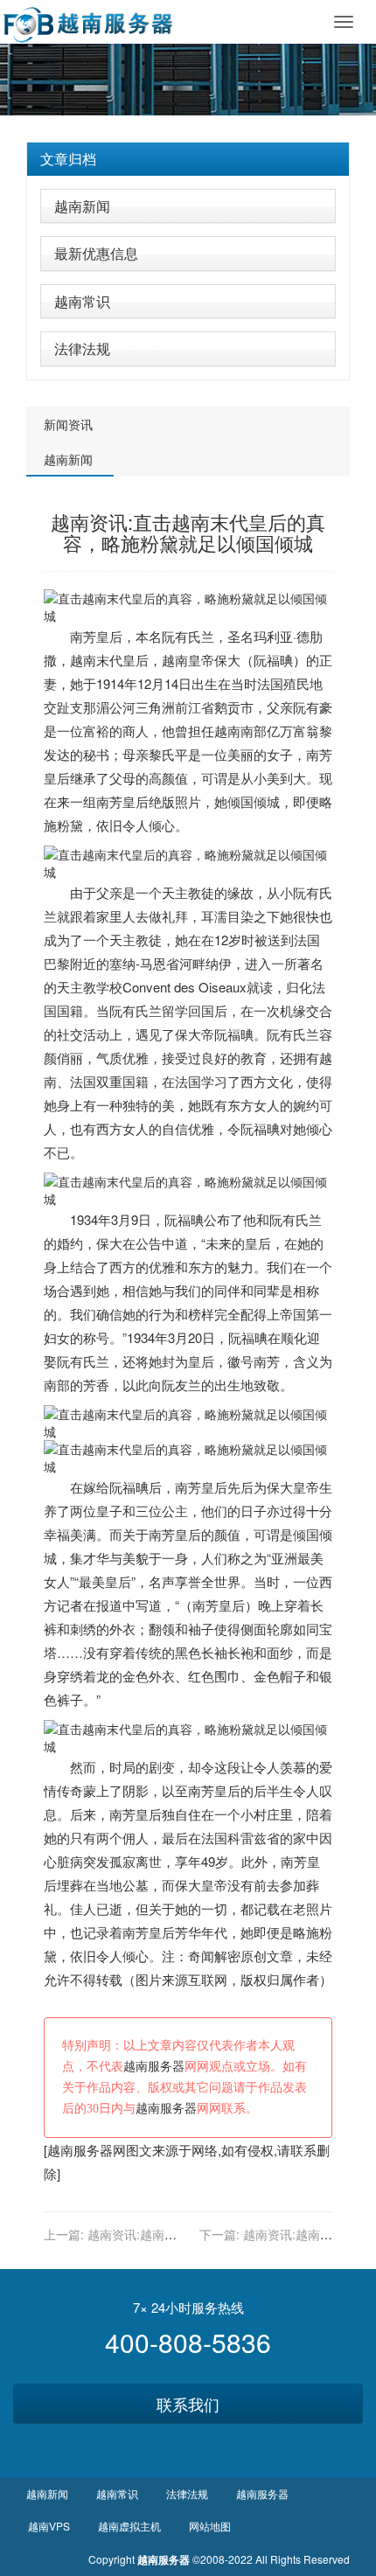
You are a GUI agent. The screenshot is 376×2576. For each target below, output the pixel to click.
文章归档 (68, 159)
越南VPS (49, 2526)
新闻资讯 (68, 424)
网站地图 (210, 2526)
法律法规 (82, 348)
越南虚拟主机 (129, 2526)
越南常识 (82, 301)
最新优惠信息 (96, 253)
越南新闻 (82, 206)
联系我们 (188, 2404)
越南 (83, 660)
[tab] (188, 159)
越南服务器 (154, 2067)
